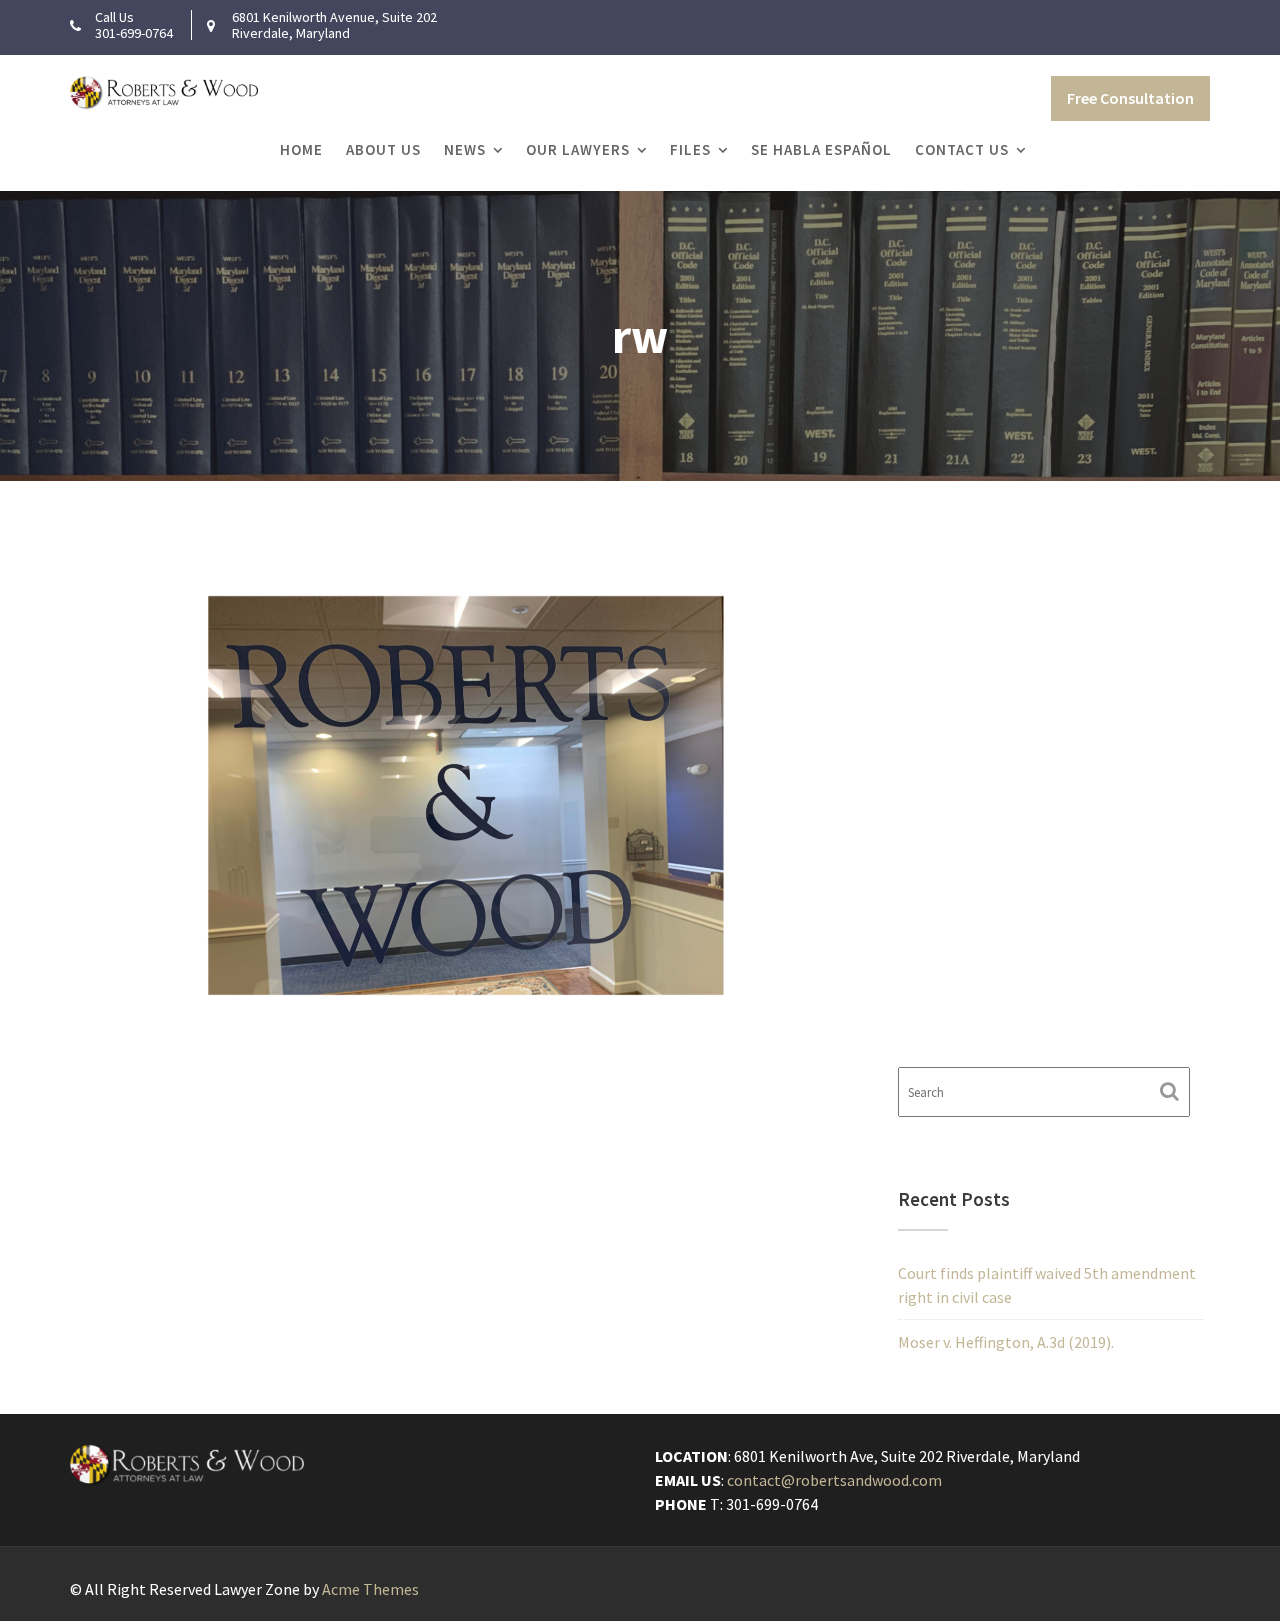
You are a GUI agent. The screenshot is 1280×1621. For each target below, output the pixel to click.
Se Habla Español (821, 149)
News (465, 149)
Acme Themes (370, 1589)
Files (690, 149)
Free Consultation (1130, 98)
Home (301, 149)
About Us (383, 149)
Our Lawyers (578, 149)
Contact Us (962, 149)
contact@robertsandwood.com (834, 1480)
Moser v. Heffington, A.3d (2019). (1006, 1342)
